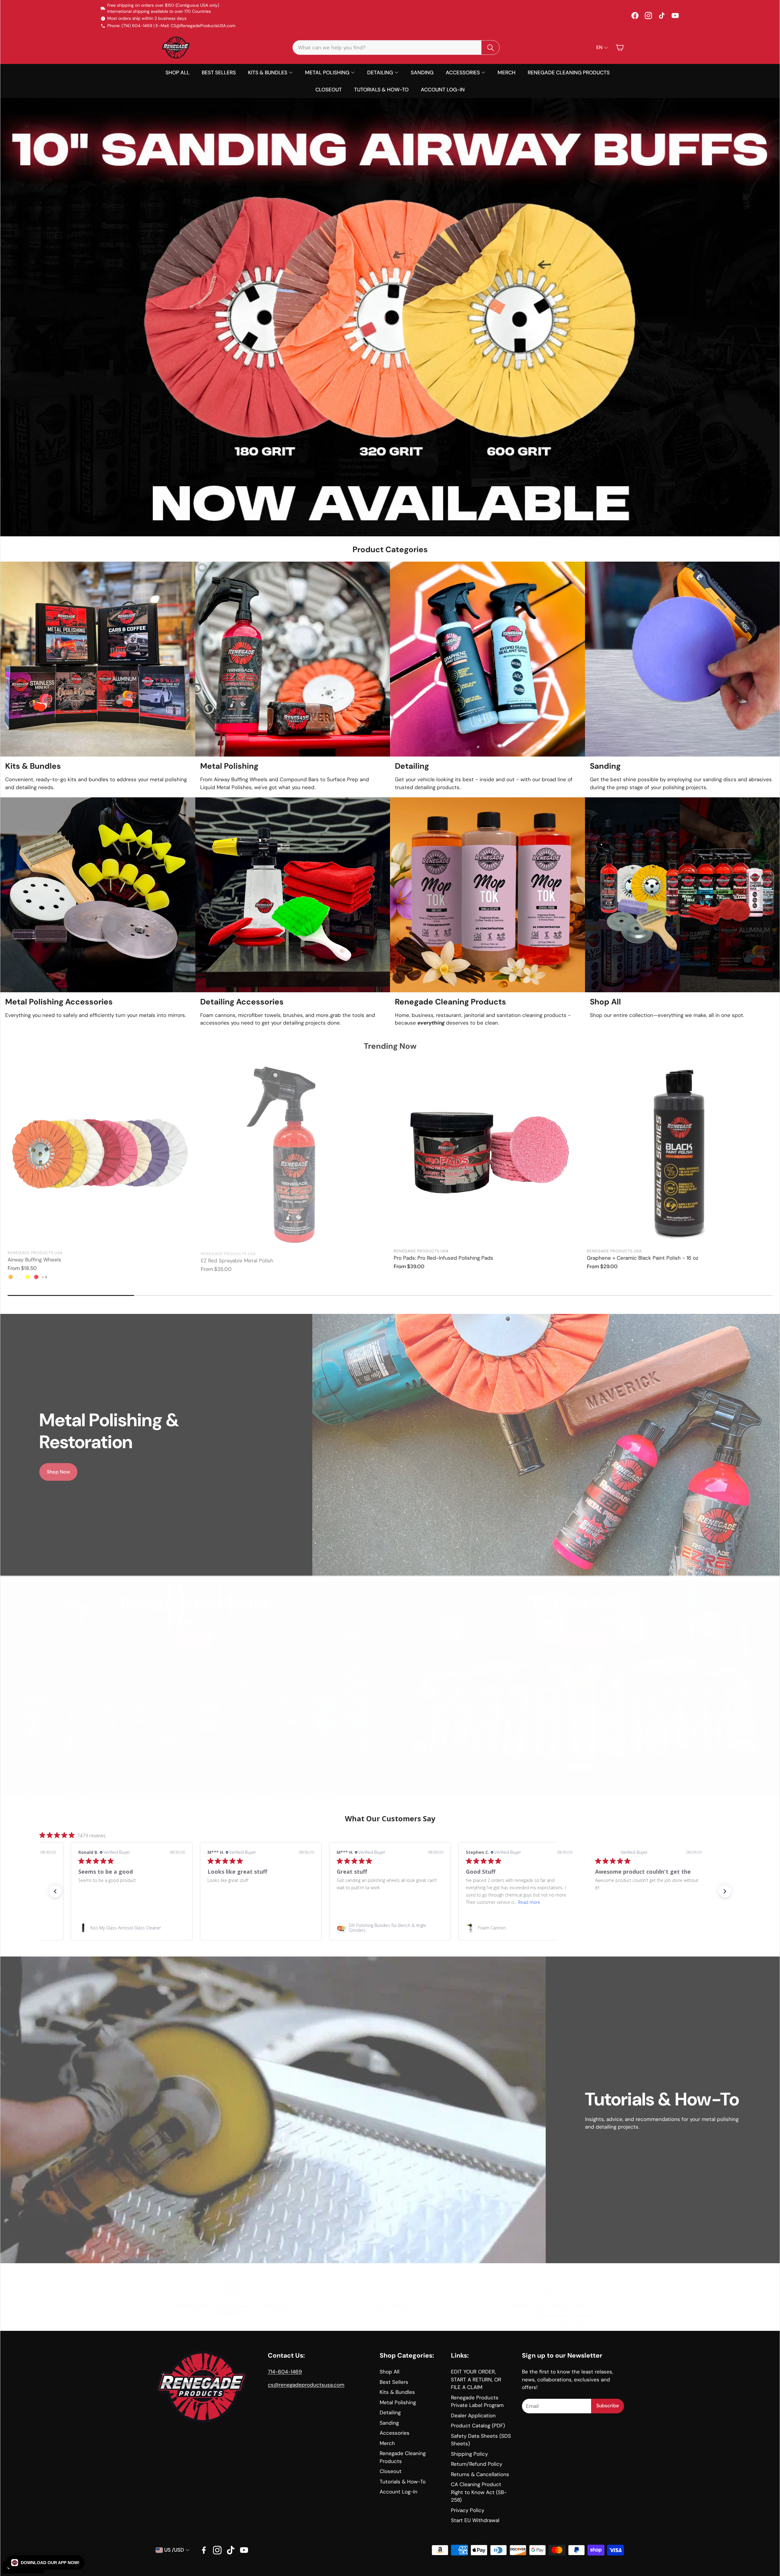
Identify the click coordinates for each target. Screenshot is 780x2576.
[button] (45, 2563)
